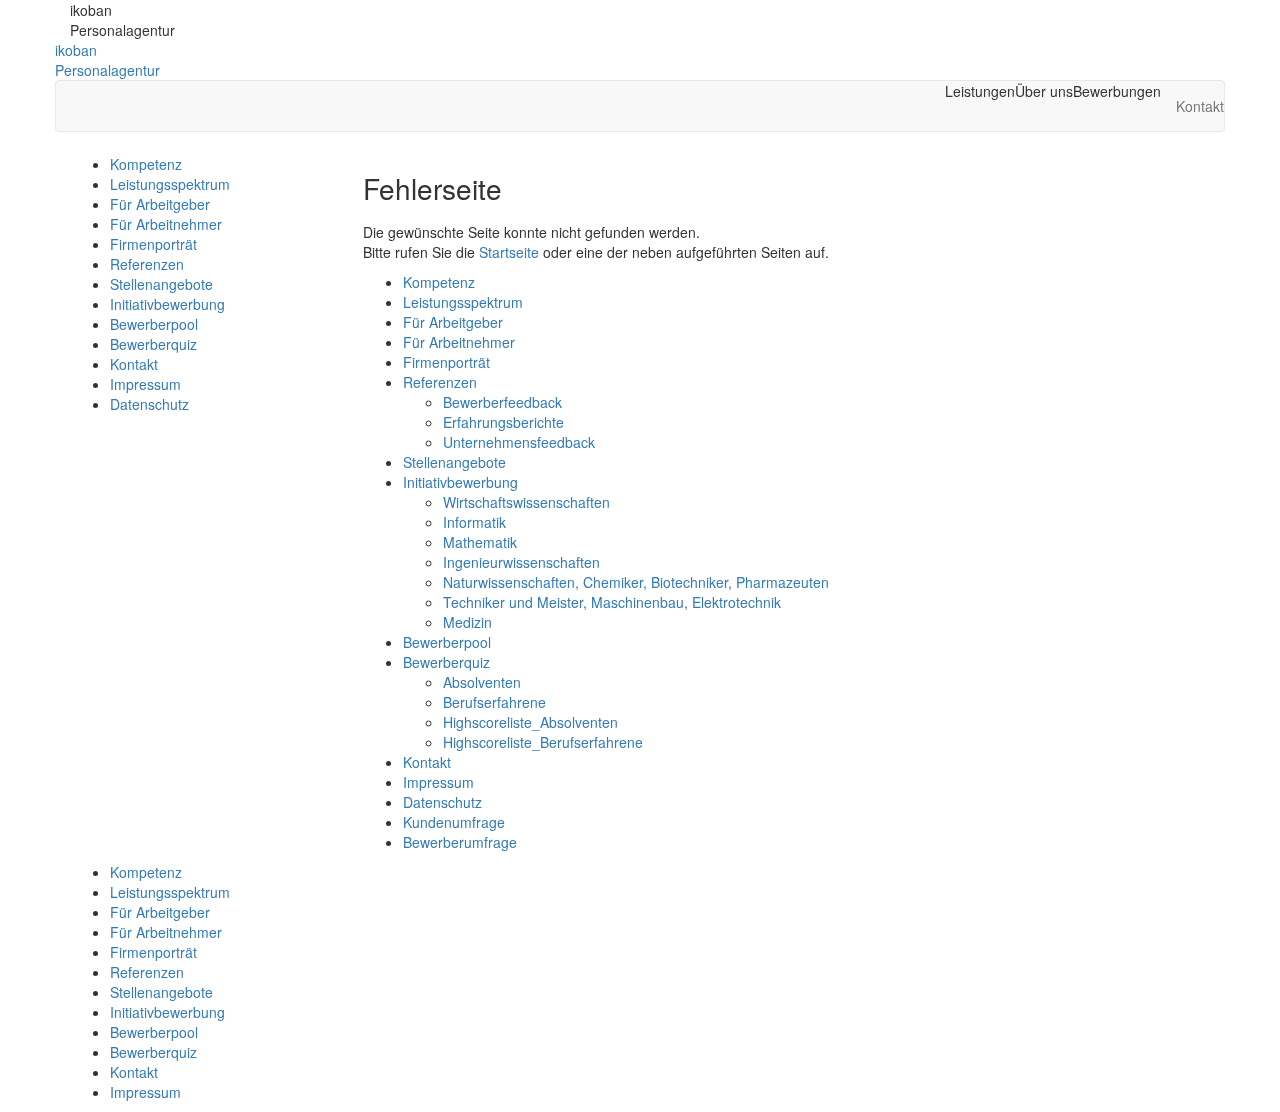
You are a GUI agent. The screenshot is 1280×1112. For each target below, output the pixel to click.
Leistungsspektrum (170, 184)
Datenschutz (149, 404)
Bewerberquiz (153, 344)
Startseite (509, 252)
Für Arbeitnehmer (166, 224)
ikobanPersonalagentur (107, 60)
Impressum (145, 384)
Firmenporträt (153, 244)
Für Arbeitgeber (160, 204)
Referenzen (147, 264)
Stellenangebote (161, 284)
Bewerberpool (154, 324)
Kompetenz (146, 164)
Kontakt (134, 364)
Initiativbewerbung (167, 304)
